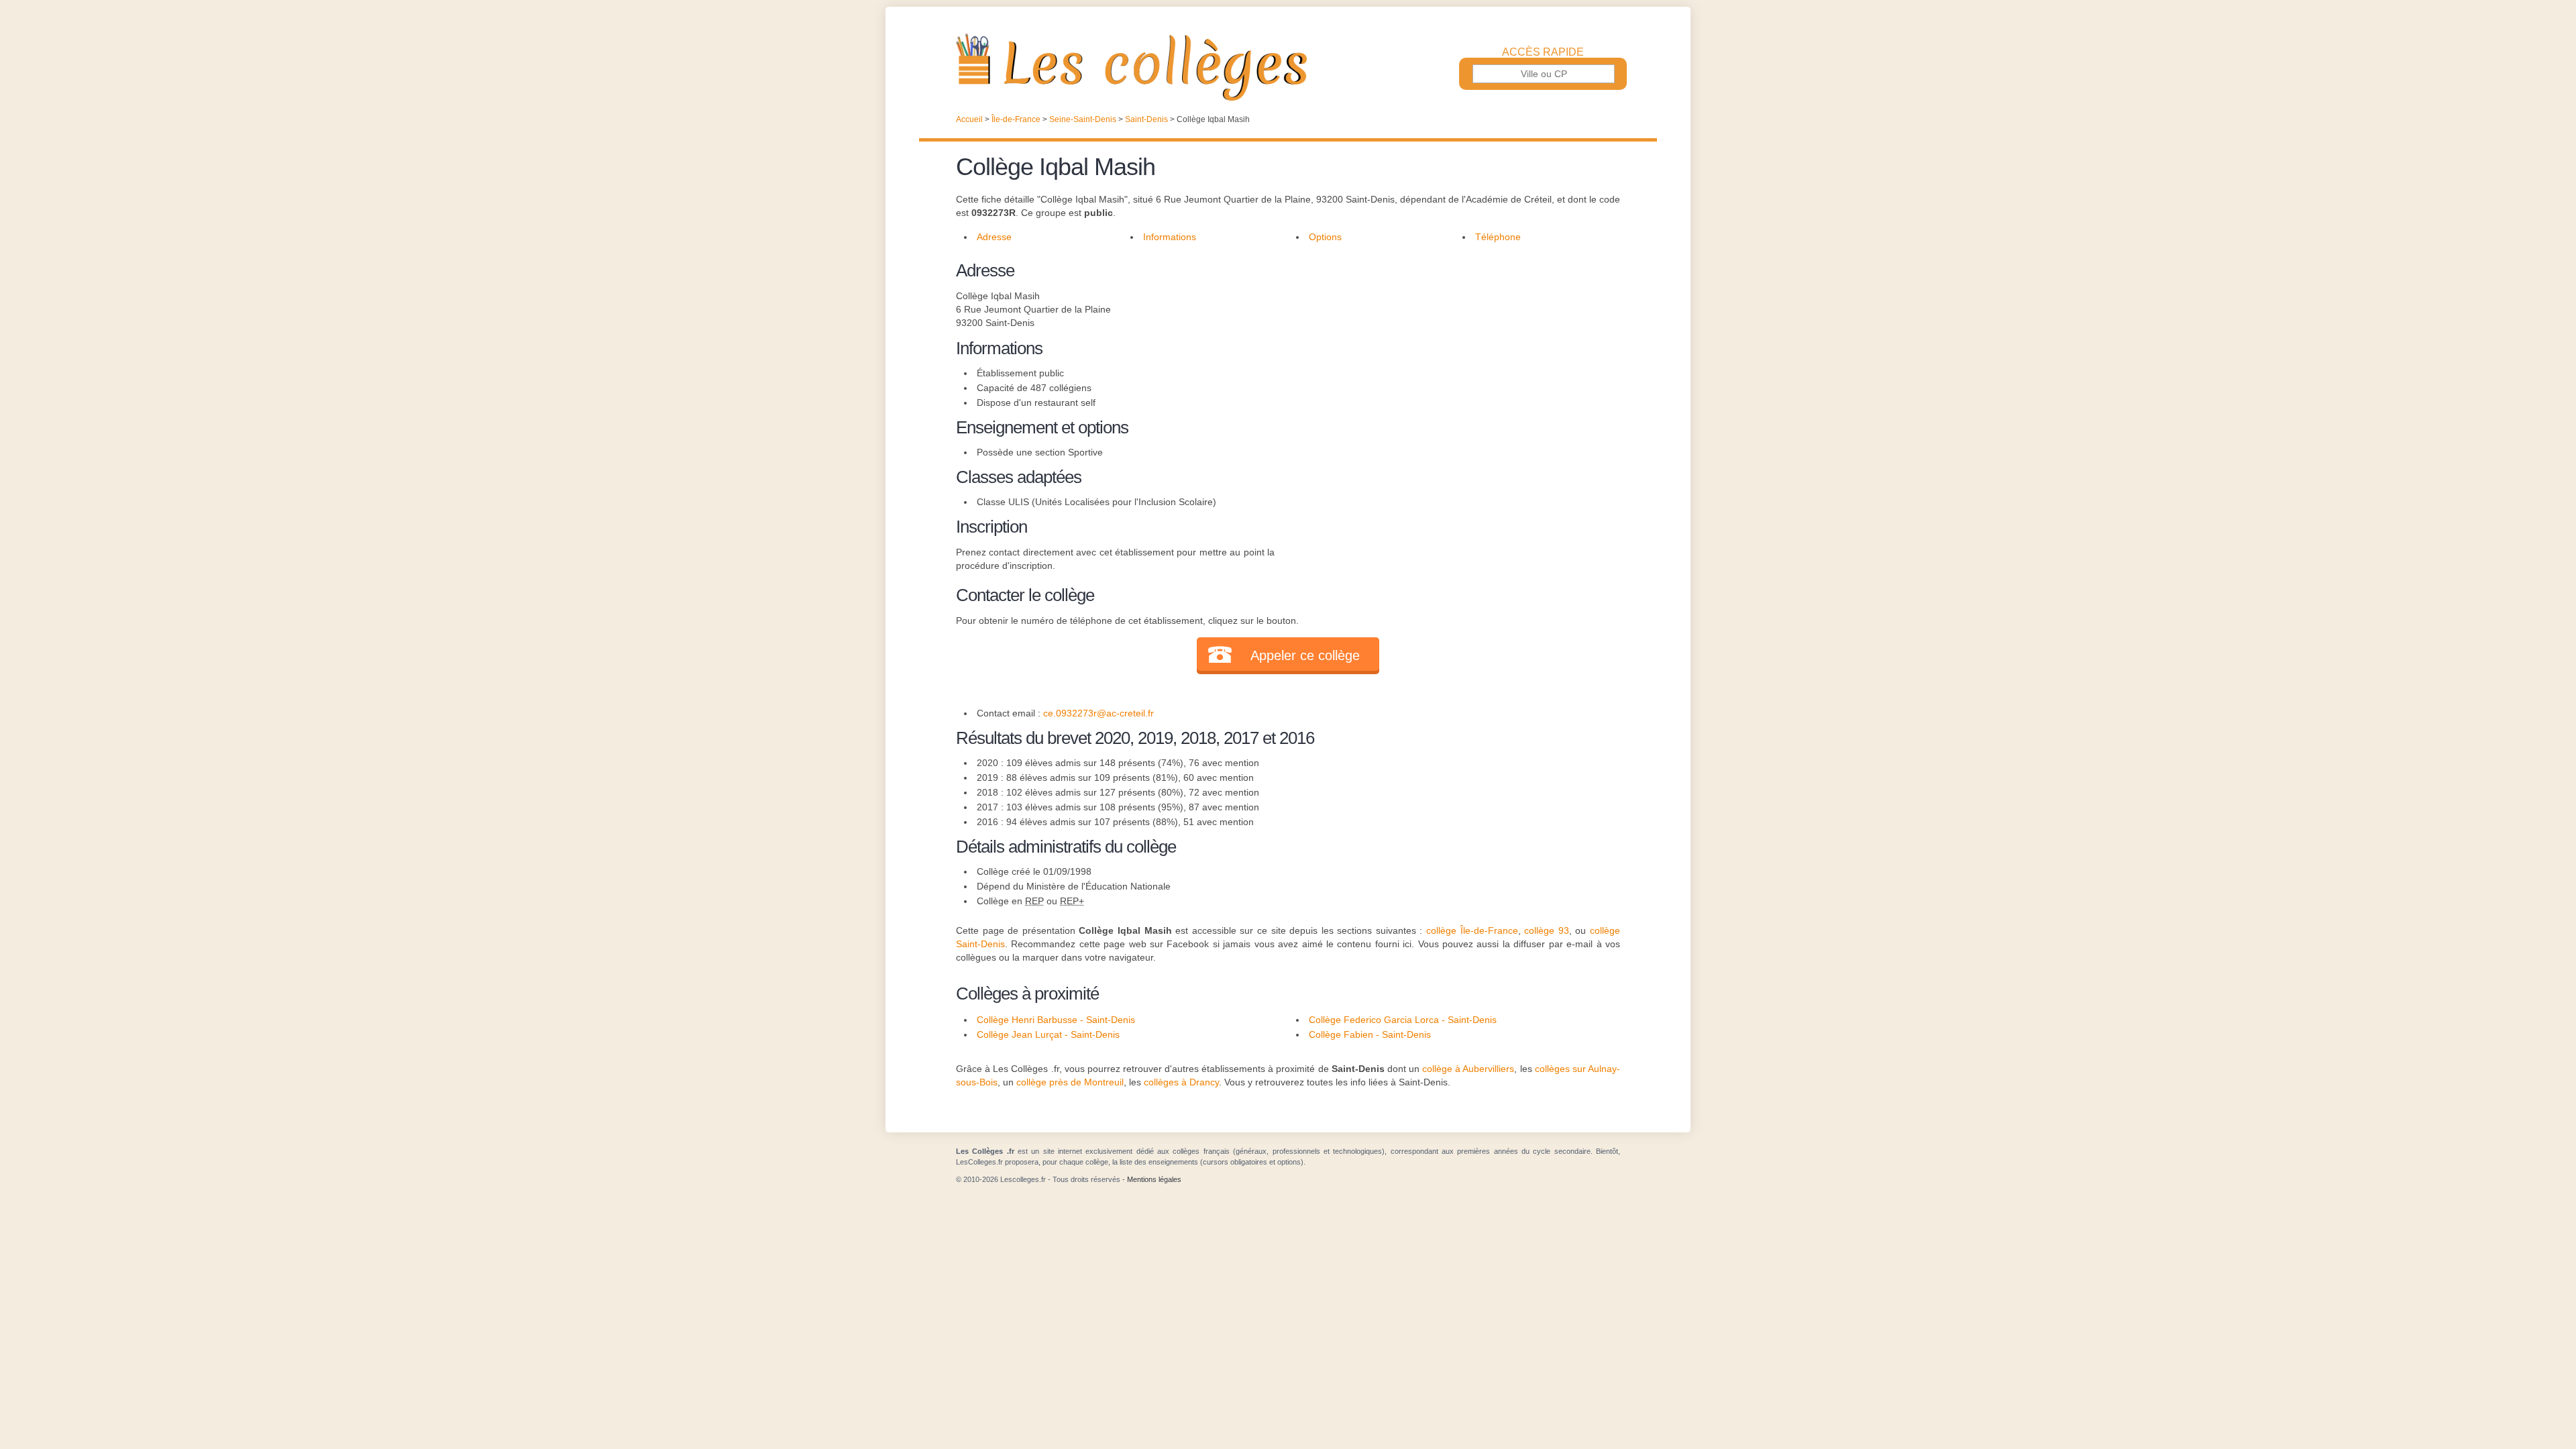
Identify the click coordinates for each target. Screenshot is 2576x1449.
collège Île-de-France (1472, 930)
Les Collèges (1288, 67)
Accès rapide (1543, 52)
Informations (1170, 237)
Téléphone (1498, 237)
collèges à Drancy (1181, 1082)
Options (1325, 237)
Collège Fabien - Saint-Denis (1370, 1034)
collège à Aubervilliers (1468, 1069)
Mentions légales (1154, 1179)
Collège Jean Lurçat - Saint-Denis (1048, 1034)
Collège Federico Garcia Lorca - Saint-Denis (1403, 1020)
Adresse (994, 237)
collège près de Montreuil (1070, 1082)
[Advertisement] (1448, 352)
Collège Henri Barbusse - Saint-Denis (1056, 1020)
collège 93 (1547, 930)
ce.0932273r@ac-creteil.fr (1098, 713)
